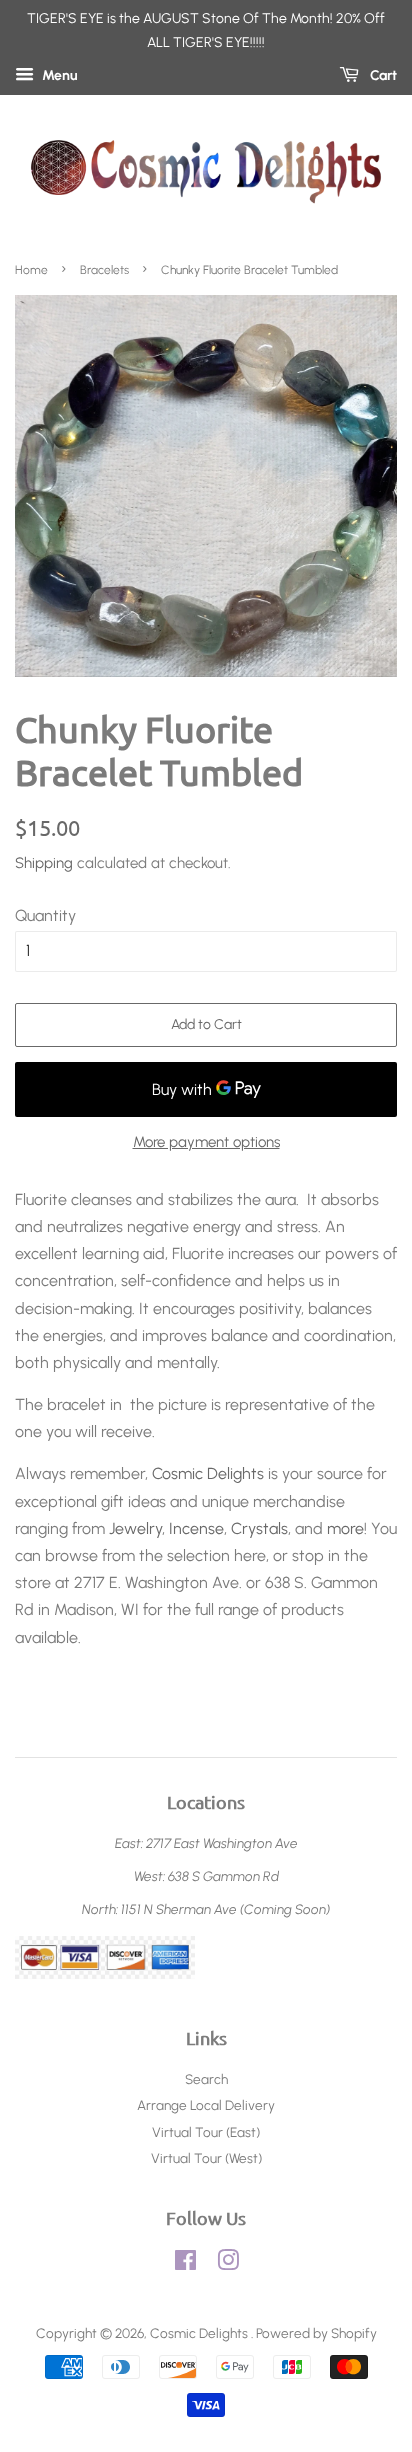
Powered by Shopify (316, 2333)
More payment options (206, 1142)
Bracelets (104, 270)
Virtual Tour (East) (206, 2132)
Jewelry (135, 1528)
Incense (196, 1528)
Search (206, 2079)
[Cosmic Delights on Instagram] (228, 2264)
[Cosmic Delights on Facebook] (185, 2264)
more (345, 1528)
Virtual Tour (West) (206, 2158)
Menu (58, 75)
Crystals (259, 1528)
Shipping (44, 863)
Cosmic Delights (208, 1473)
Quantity (45, 915)
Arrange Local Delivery (206, 2105)
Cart (382, 75)
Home (31, 270)
